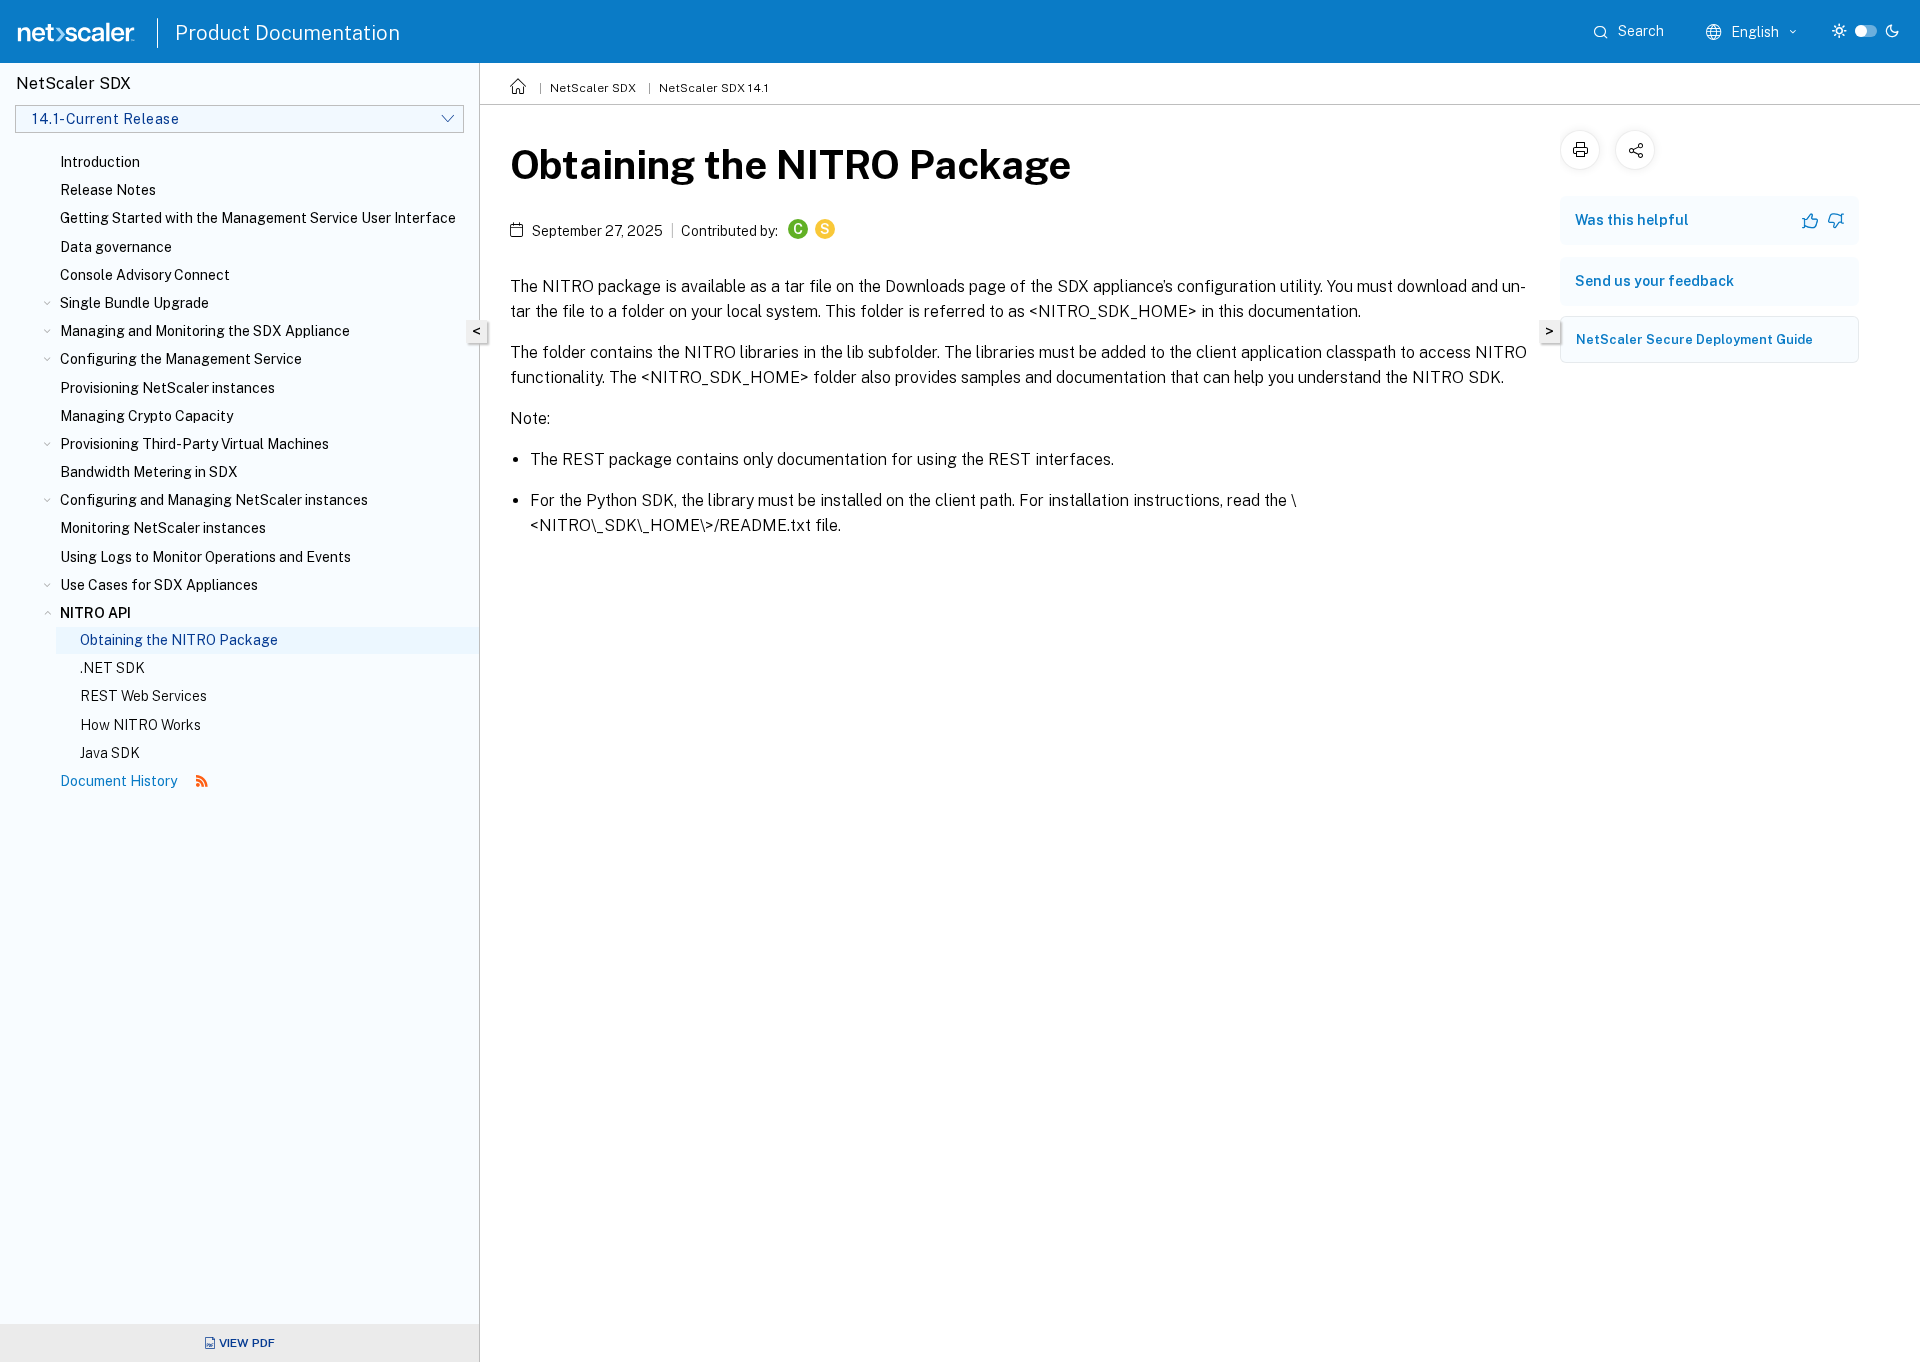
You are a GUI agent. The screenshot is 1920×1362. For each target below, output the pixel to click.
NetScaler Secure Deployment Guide (1694, 339)
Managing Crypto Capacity (146, 416)
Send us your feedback (1654, 281)
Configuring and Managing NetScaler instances (214, 500)
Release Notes (108, 190)
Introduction (100, 162)
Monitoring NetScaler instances (163, 528)
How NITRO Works (140, 725)
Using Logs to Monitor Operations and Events (205, 557)
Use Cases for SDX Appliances (159, 585)
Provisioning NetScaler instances (167, 388)
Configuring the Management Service (181, 359)
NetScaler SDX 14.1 (714, 88)
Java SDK (110, 753)
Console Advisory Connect (145, 275)
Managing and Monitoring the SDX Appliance (205, 331)
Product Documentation (287, 33)
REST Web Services (143, 696)
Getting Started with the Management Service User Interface (258, 218)
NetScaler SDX (593, 88)
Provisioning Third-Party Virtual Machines (194, 444)
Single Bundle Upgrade (134, 303)
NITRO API (95, 613)
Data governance (116, 247)
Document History (120, 781)
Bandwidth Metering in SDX (149, 472)
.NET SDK (112, 668)
